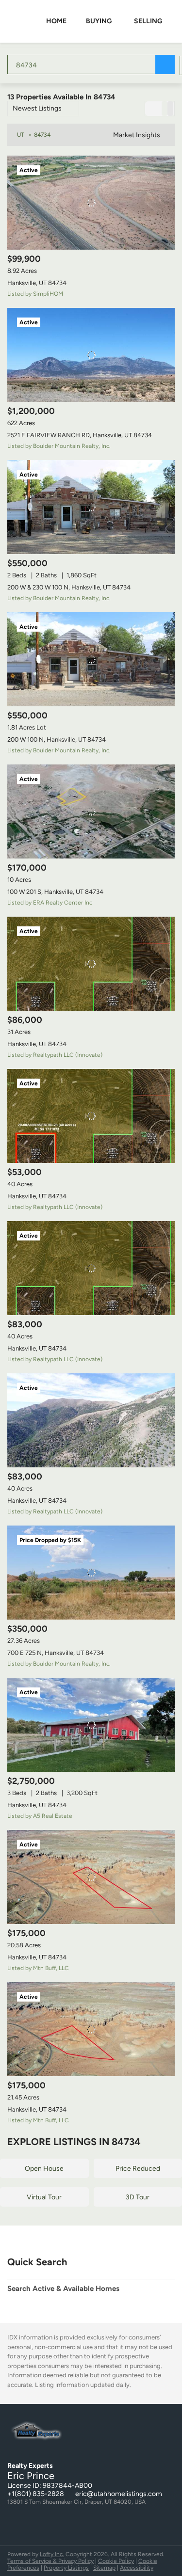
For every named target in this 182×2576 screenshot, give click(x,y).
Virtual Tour (44, 2197)
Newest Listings (37, 108)
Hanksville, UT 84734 (37, 283)
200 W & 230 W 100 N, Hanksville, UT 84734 (69, 587)
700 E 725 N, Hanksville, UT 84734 (56, 1653)
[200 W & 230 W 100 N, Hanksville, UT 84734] (91, 507)
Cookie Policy (116, 2561)
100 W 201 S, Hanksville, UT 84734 (55, 892)
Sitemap (104, 2568)
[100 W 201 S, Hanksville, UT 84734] (91, 811)
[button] (165, 64)
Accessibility (137, 2568)
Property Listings (66, 2568)
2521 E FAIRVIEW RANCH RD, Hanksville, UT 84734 (80, 435)
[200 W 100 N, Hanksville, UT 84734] (91, 659)
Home (56, 21)
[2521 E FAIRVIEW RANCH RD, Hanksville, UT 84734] (91, 355)
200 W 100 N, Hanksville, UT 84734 (57, 739)
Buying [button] (99, 21)
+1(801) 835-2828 (36, 2494)
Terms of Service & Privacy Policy (50, 2561)
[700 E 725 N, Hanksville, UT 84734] (91, 1573)
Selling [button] (148, 21)
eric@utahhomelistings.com (119, 2494)
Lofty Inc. (52, 2554)
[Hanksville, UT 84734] (91, 203)
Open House (44, 2169)
